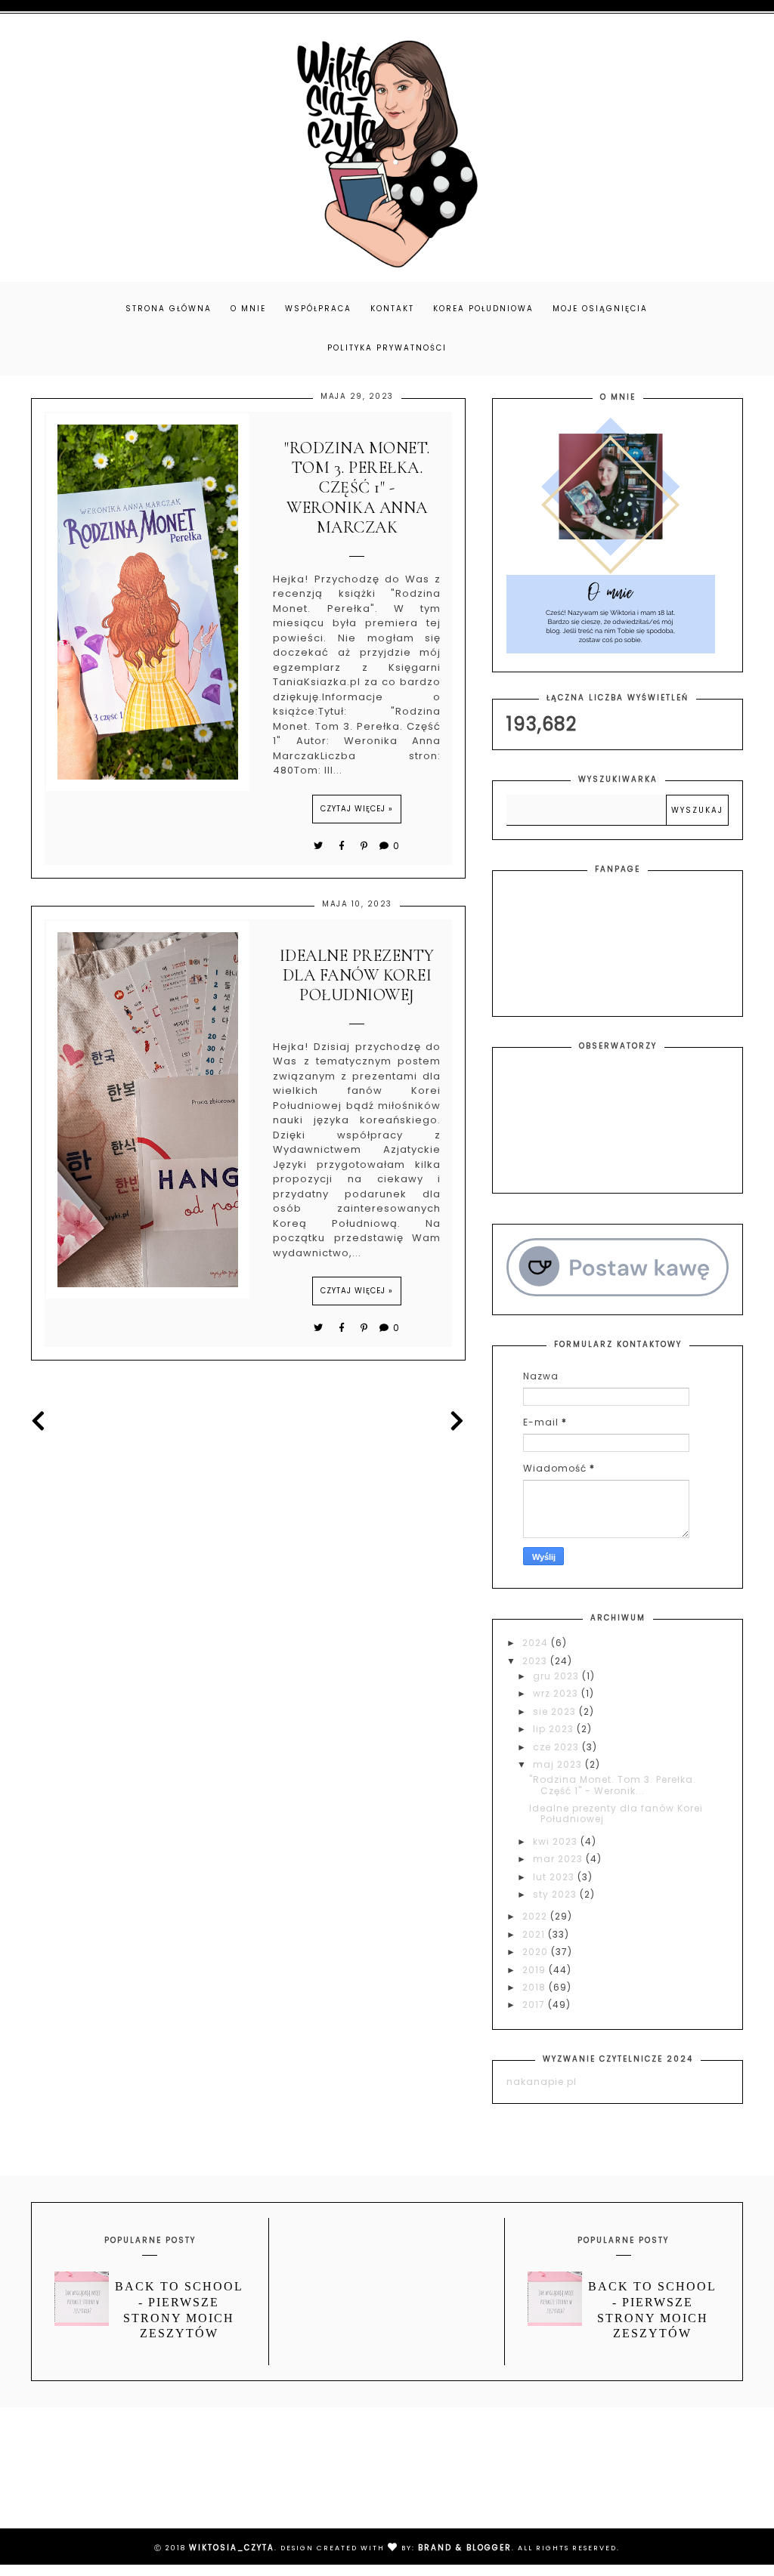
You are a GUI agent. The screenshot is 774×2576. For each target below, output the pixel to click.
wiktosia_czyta (232, 2548)
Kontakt (392, 309)
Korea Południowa (483, 309)
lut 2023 (555, 1877)
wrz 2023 (557, 1693)
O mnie (248, 309)
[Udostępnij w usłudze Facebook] (344, 846)
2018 (536, 1987)
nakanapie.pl (542, 2082)
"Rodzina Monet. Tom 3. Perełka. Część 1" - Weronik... (613, 1785)
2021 (535, 1934)
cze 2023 (557, 1747)
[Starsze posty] (454, 1421)
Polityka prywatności (387, 348)
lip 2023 (555, 1729)
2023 (536, 1661)
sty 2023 (556, 1894)
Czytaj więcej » (357, 809)
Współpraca (318, 309)
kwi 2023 (557, 1841)
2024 (537, 1643)
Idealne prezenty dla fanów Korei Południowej (357, 976)
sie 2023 (556, 1711)
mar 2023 (559, 1859)
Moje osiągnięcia (600, 309)
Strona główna (169, 309)
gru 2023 (557, 1676)
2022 (536, 1916)
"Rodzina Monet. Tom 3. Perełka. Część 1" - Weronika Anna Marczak (357, 488)
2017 (535, 2005)
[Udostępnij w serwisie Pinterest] (365, 846)
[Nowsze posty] (43, 1421)
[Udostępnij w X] (319, 846)
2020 (537, 1952)
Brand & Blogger (465, 2548)
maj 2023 (559, 1764)
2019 (536, 1970)
